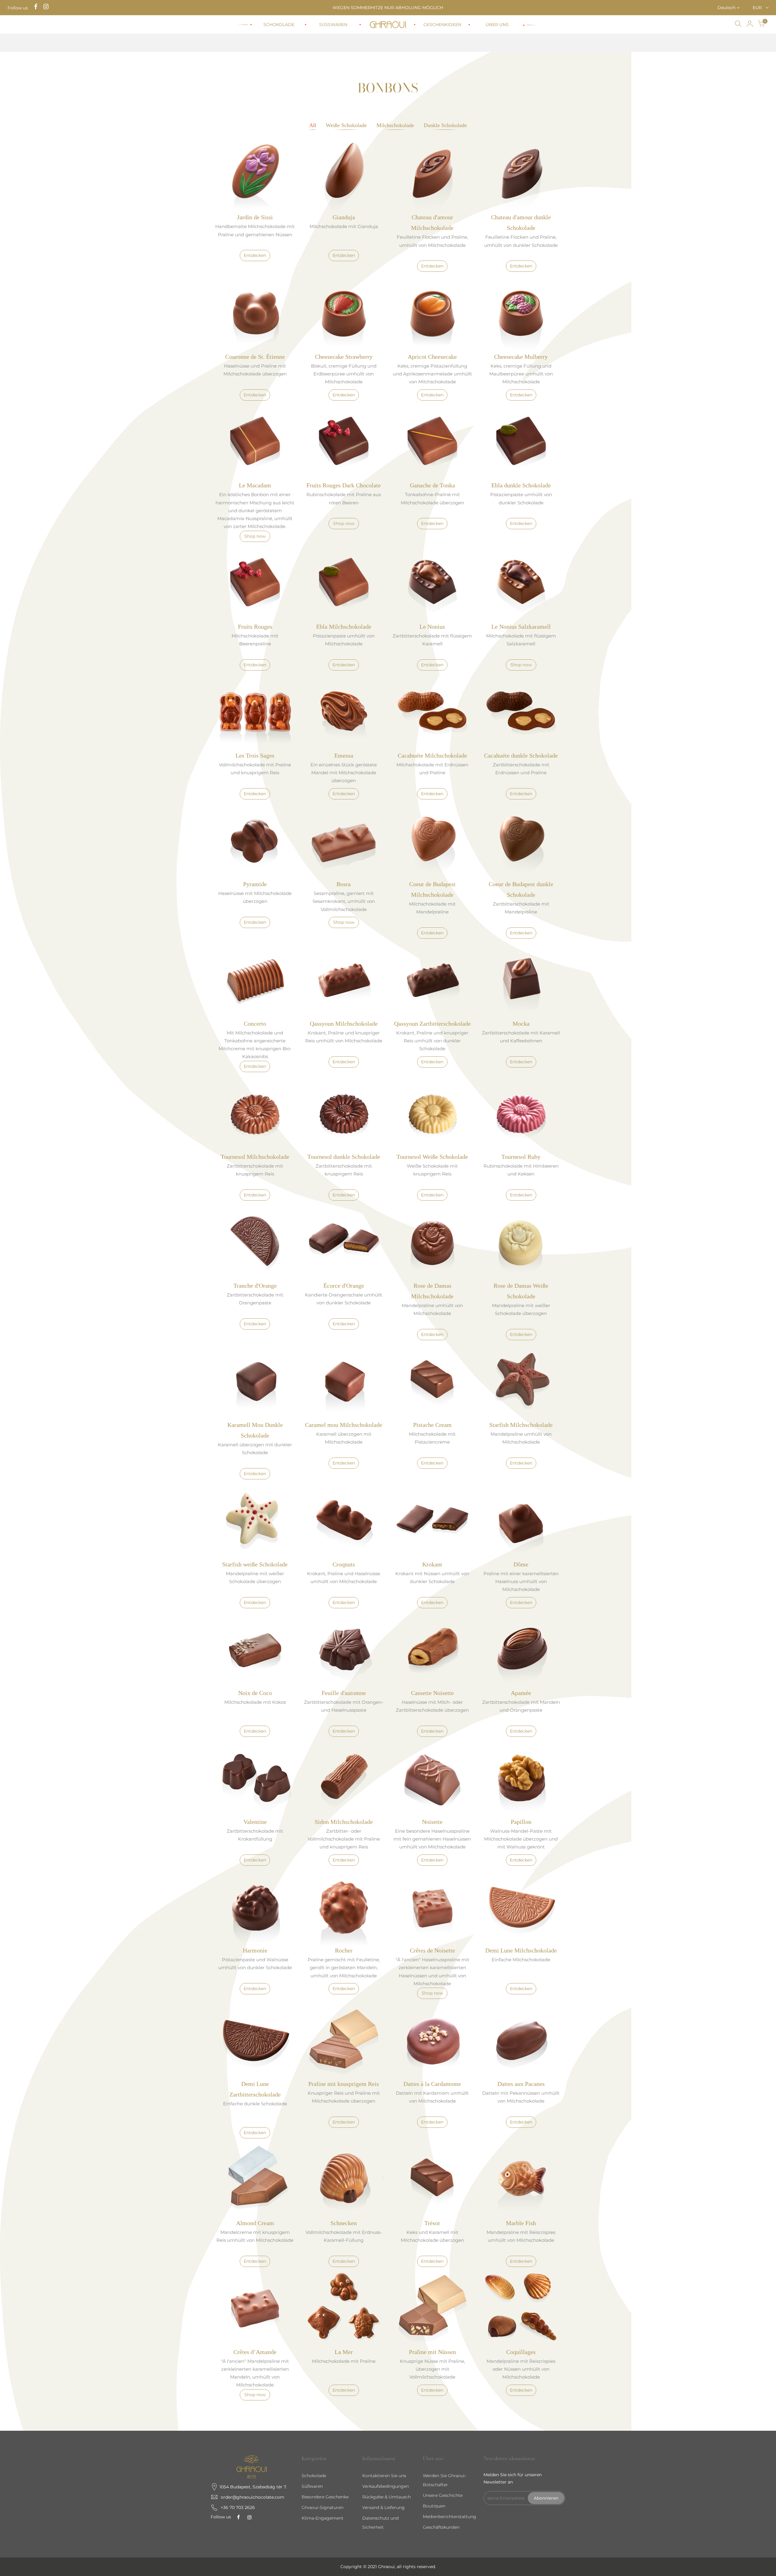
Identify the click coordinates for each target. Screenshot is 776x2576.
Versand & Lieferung (383, 2507)
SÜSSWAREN (333, 25)
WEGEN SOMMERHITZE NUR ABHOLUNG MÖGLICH (388, 8)
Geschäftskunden (441, 2527)
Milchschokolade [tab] (395, 125)
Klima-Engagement (323, 2518)
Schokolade (314, 2476)
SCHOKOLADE (279, 25)
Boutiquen (434, 2506)
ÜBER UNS (497, 25)
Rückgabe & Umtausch (386, 2497)
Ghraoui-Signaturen (323, 2507)
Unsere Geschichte (443, 2495)
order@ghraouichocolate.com (253, 2497)
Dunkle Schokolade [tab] (445, 125)
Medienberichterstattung (450, 2517)
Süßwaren (312, 2486)
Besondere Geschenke (325, 2497)
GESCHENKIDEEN (442, 25)
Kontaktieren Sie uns (384, 2476)
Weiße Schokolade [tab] (346, 125)
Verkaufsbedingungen (386, 2486)
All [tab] (313, 125)
